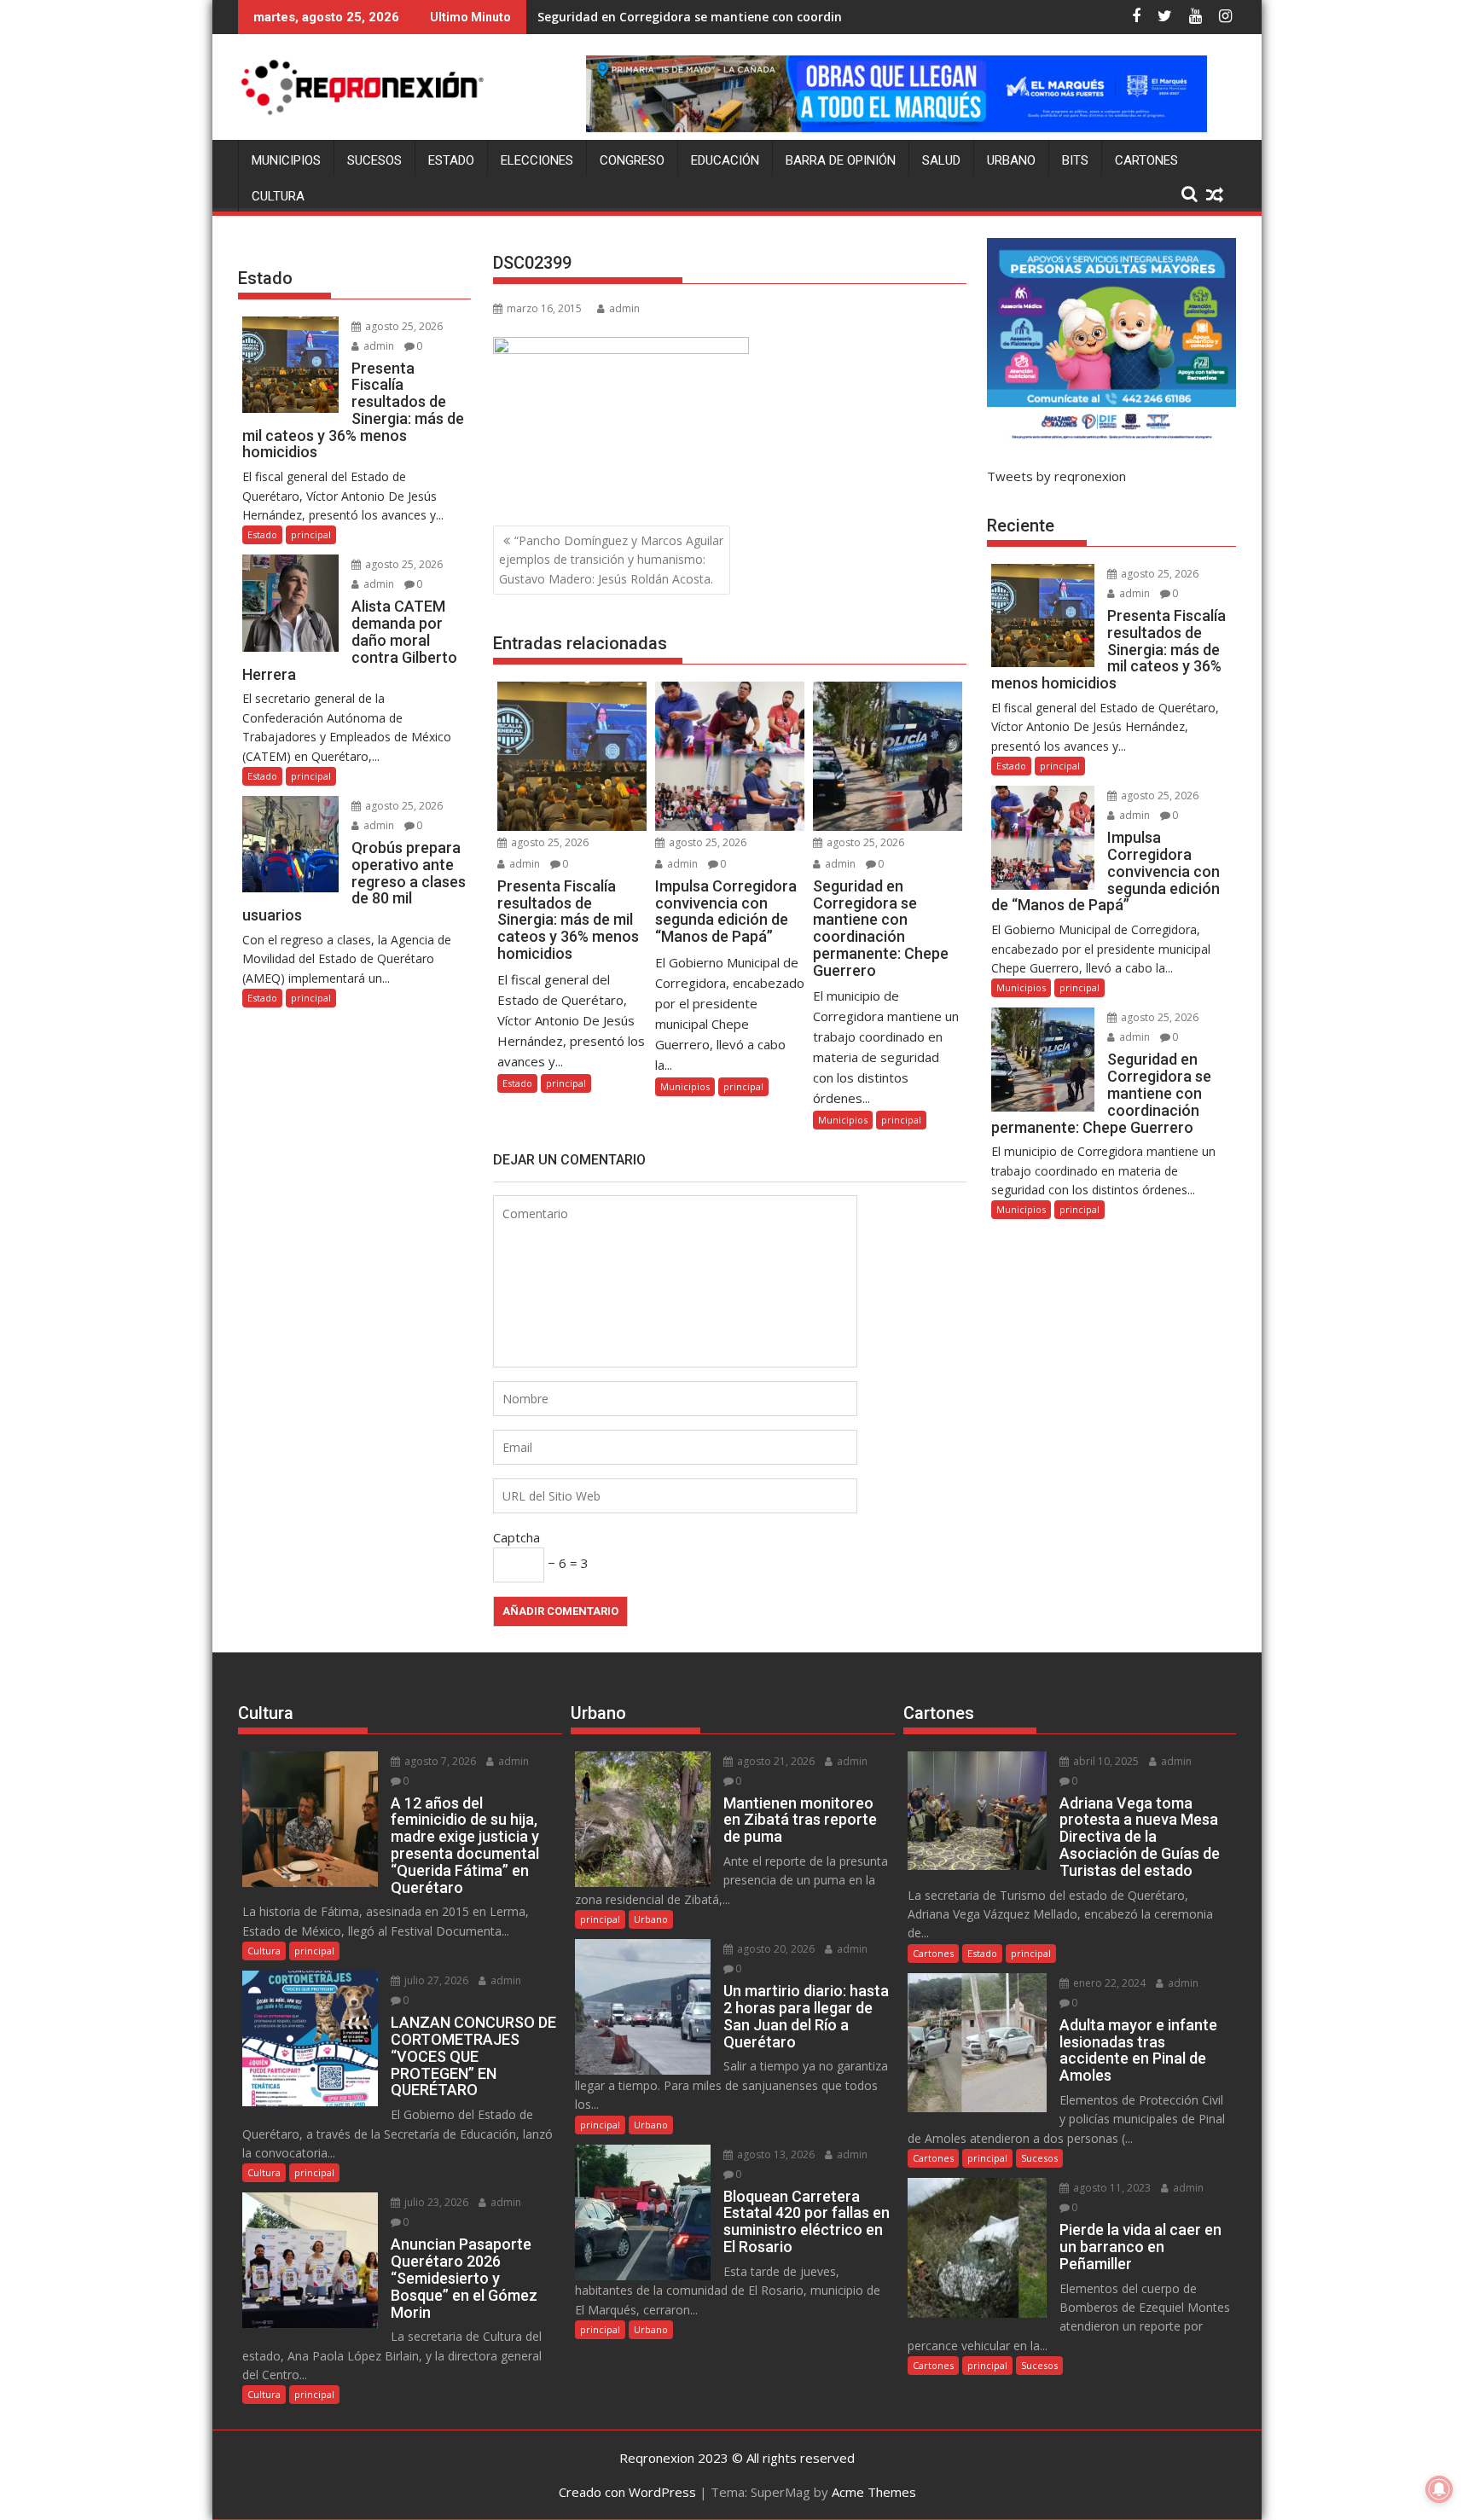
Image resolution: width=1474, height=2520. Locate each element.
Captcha (516, 1537)
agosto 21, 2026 (775, 1761)
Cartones (1146, 160)
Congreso (632, 160)
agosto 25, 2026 (548, 842)
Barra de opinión (841, 160)
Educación (725, 160)
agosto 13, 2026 (775, 2154)
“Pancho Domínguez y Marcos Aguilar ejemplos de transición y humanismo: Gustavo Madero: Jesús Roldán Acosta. (611, 560)
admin (624, 308)
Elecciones (537, 160)
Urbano (1011, 160)
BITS (1075, 160)
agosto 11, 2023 (1111, 2188)
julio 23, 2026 (435, 2202)
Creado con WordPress (627, 2492)
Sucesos (374, 160)
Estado (451, 160)
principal (566, 1083)
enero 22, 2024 (1108, 1983)
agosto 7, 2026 (439, 1761)
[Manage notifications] (1439, 2489)
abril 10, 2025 (1105, 1761)
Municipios (286, 160)
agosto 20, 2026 (775, 1949)
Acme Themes (874, 2492)
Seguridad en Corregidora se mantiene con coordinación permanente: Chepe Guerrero (795, 17)
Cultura (278, 196)
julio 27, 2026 (435, 1980)
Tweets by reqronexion (1056, 476)
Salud (941, 160)
